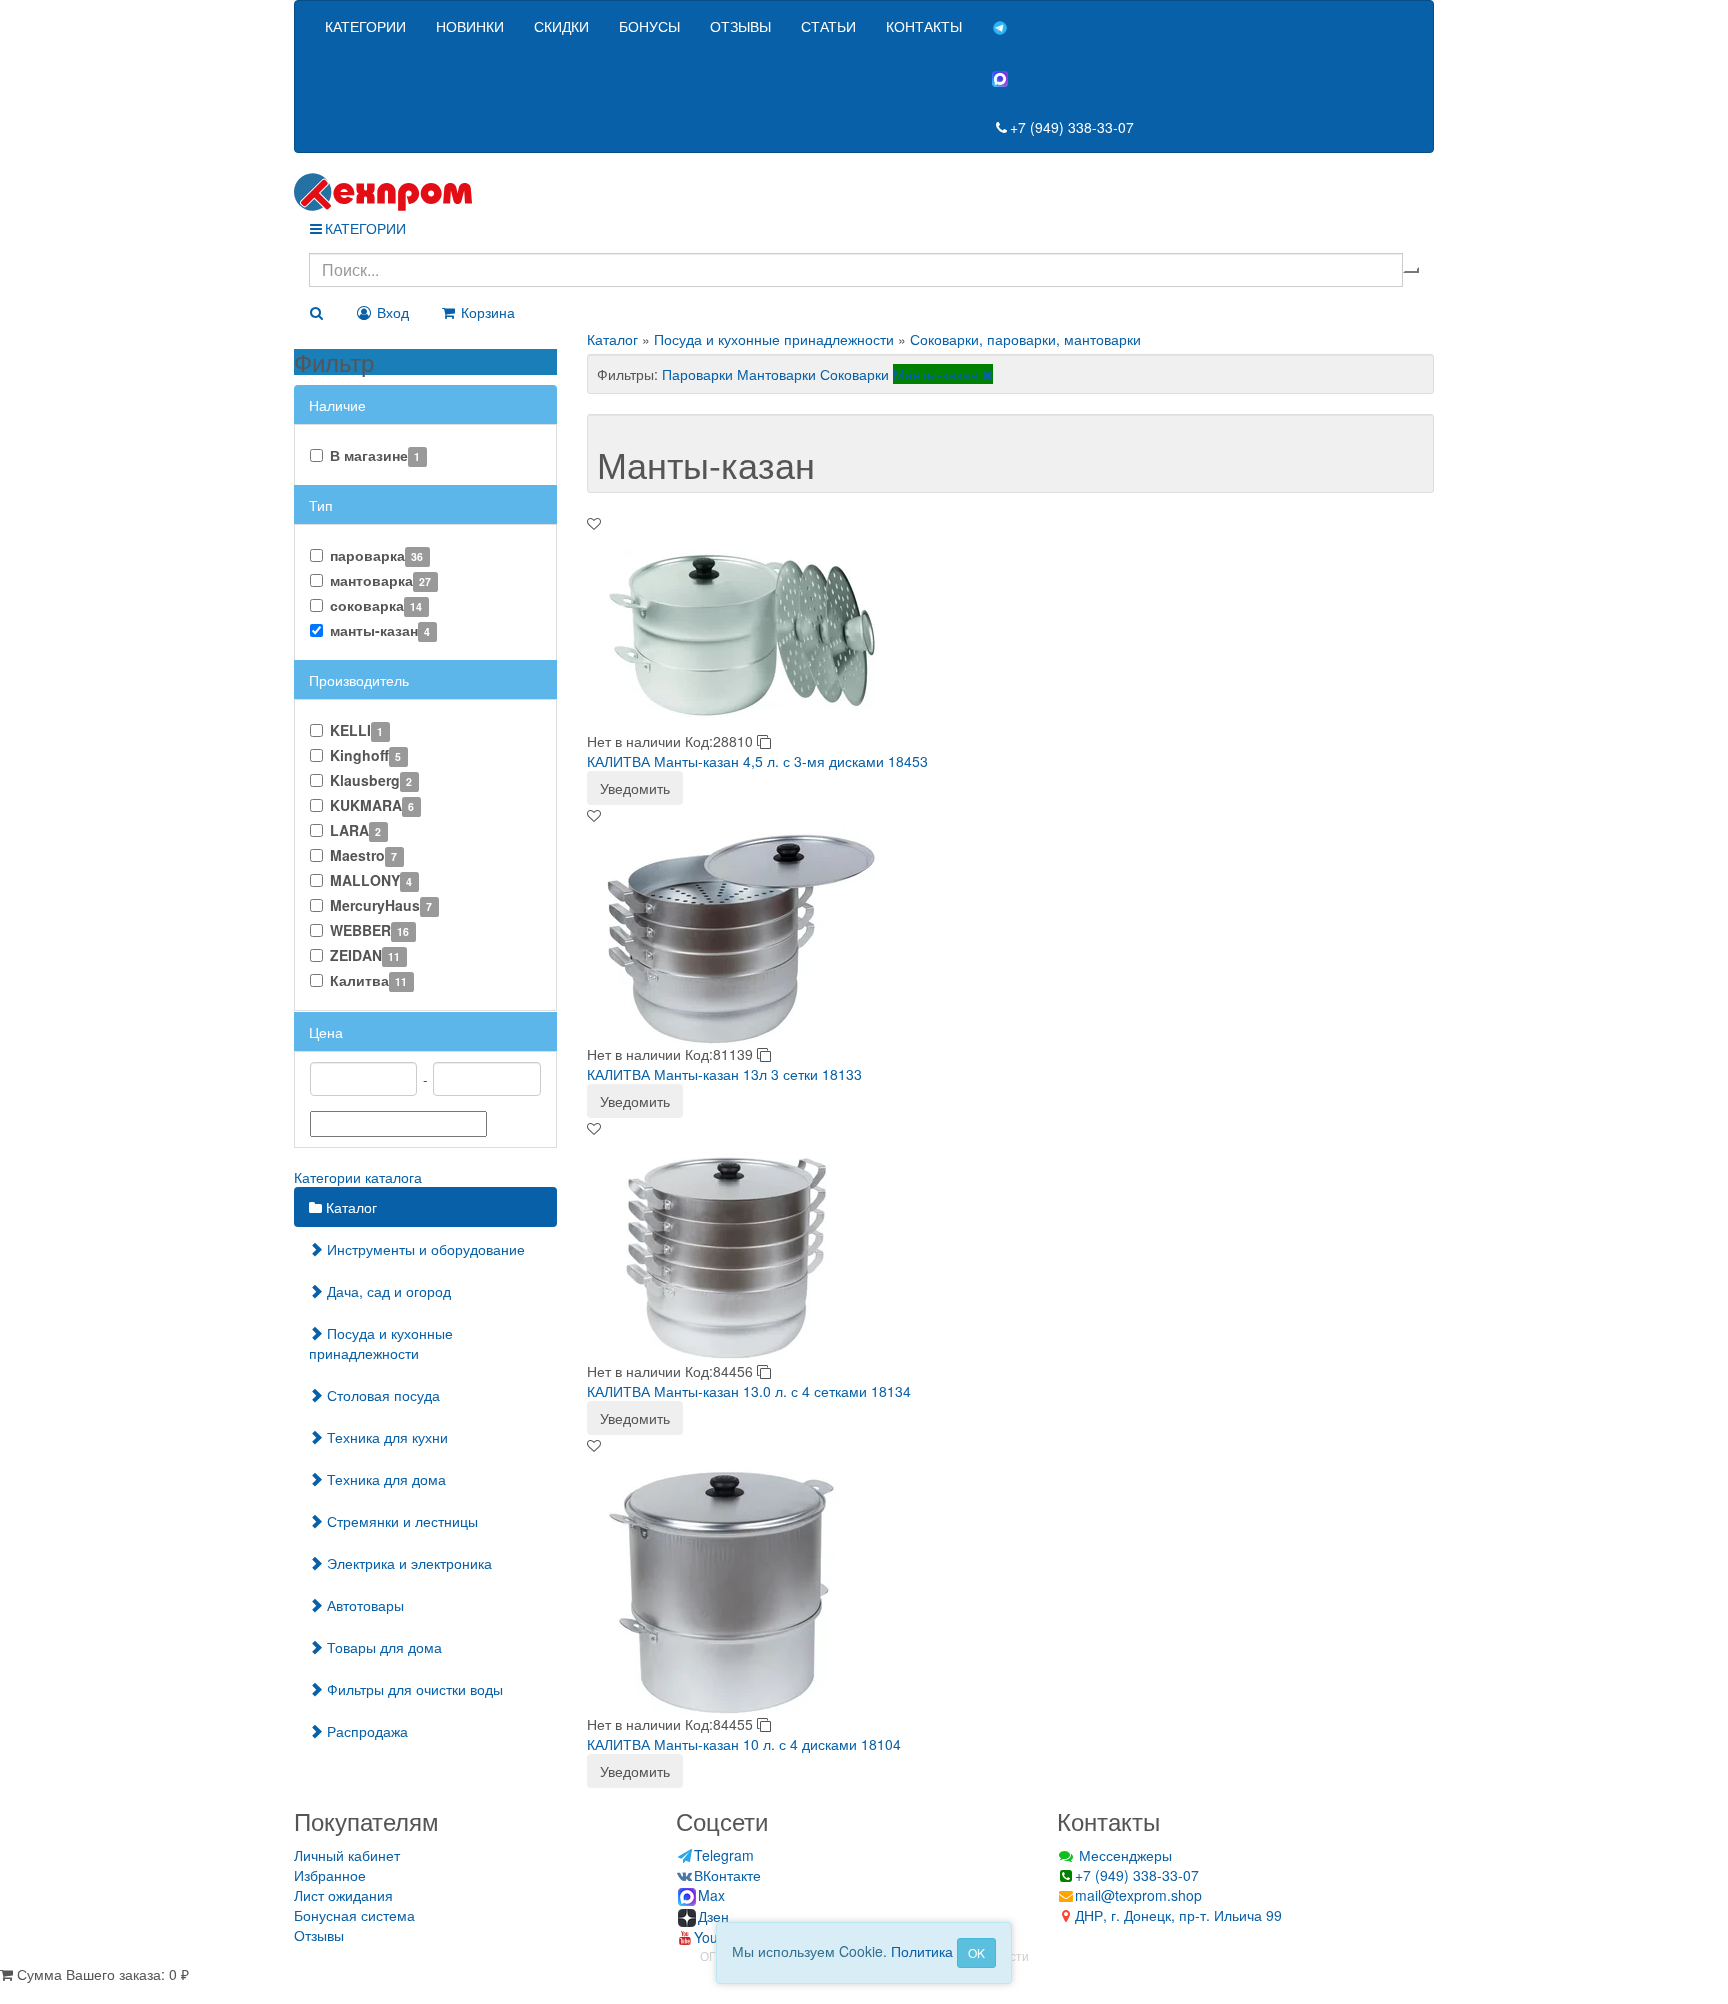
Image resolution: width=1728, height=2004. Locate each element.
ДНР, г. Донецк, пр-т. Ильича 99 (1178, 1915)
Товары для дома (382, 1647)
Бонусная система (354, 1915)
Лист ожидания (343, 1895)
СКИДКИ (561, 26)
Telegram (724, 1855)
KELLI (356, 730)
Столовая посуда (381, 1395)
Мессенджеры (1123, 1855)
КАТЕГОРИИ (365, 26)
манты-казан (380, 630)
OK (976, 1952)
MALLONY (371, 880)
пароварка (376, 555)
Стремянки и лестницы (400, 1521)
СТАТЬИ (828, 26)
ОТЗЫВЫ (740, 26)
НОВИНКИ (470, 26)
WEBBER (369, 930)
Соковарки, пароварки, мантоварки (1025, 339)
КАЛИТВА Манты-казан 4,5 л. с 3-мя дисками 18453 (757, 761)
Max (711, 1895)
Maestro (363, 855)
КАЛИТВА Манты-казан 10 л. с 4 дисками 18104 (744, 1744)
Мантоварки (776, 374)
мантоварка (380, 580)
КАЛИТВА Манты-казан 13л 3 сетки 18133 (724, 1074)
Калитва (368, 980)
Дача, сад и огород (387, 1291)
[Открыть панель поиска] (316, 312)
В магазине (375, 455)
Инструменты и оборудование (424, 1249)
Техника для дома (384, 1479)
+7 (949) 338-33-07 (1072, 127)
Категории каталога (358, 1177)
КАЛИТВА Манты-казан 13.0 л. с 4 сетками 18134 (749, 1391)
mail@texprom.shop (1138, 1895)
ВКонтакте (727, 1875)
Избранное (330, 1875)
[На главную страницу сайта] (864, 192)
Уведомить (635, 788)
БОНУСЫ (649, 26)
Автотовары (363, 1605)
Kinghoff (365, 755)
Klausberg (371, 780)
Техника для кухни (385, 1437)
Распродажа (365, 1731)
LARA (355, 830)
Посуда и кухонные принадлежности (381, 1343)
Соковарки (854, 374)
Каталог (349, 1207)
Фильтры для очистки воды (413, 1689)
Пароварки (697, 374)
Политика (922, 1951)
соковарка (376, 605)
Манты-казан (937, 374)
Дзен (713, 1916)
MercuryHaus (381, 905)
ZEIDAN (365, 955)
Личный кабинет (347, 1855)
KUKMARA (372, 805)
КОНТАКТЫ (924, 26)
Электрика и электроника (407, 1563)
